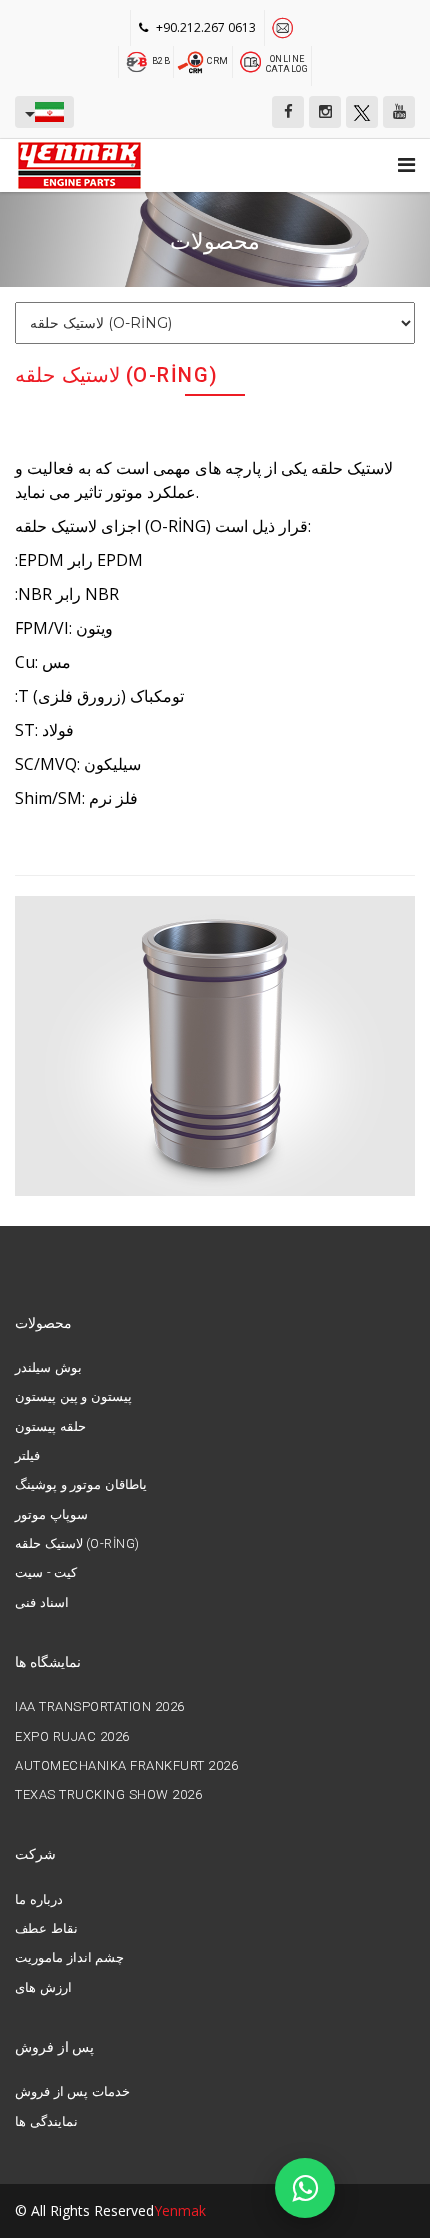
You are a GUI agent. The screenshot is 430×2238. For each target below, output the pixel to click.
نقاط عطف (46, 1929)
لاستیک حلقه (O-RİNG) (77, 1544)
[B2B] (137, 60)
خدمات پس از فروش (72, 2092)
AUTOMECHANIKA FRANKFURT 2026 (126, 1766)
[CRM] (192, 60)
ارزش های (43, 1988)
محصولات (43, 1323)
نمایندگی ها (46, 2122)
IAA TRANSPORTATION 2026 (100, 1707)
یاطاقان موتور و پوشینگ (81, 1485)
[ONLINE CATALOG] (251, 60)
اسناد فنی (42, 1603)
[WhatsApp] (305, 2188)
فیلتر (27, 1456)
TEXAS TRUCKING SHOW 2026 (108, 1795)
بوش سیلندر (48, 1368)
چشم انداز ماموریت (69, 1958)
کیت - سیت (46, 1573)
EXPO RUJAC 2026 (72, 1737)
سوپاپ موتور (51, 1515)
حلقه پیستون (50, 1427)
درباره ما (39, 1900)
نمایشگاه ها (48, 1662)
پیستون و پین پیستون (73, 1397)
